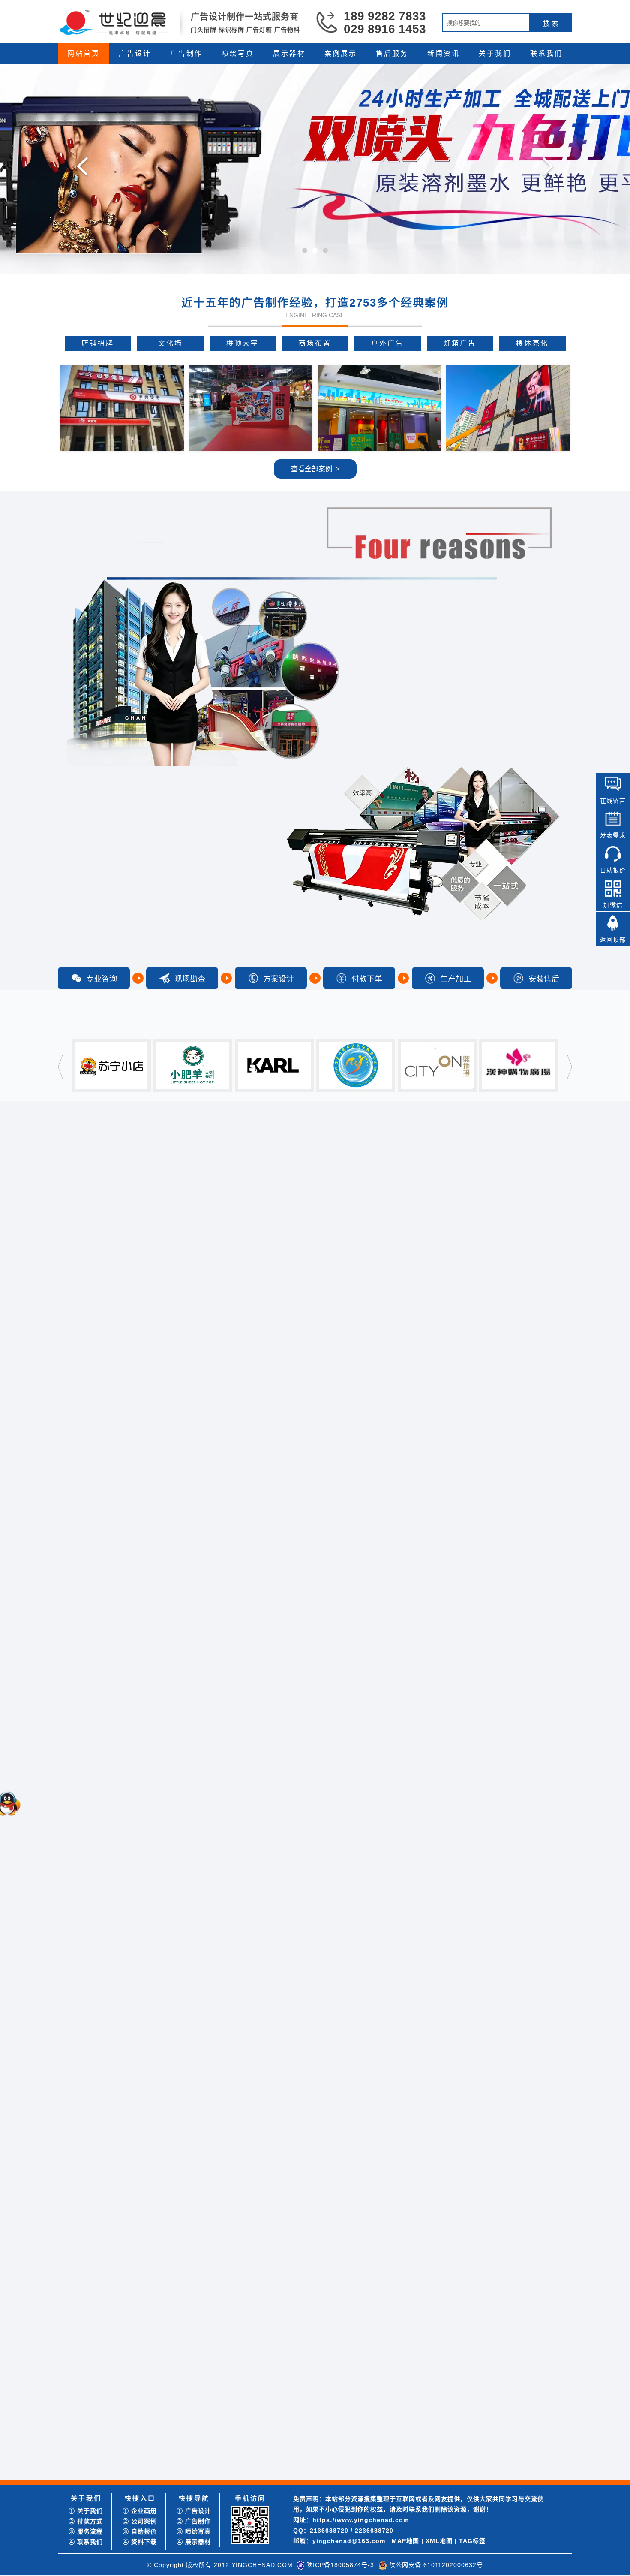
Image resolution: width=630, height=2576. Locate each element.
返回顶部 (613, 940)
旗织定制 (309, 1872)
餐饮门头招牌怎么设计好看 (285, 2413)
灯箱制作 (309, 1396)
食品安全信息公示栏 (105, 1800)
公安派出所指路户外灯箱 (111, 1613)
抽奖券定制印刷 (99, 1779)
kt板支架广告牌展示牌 (107, 2038)
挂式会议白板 (96, 2048)
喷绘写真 (238, 53)
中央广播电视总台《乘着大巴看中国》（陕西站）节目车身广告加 (162, 2423)
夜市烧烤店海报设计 (105, 1355)
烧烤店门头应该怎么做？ (282, 2475)
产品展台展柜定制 (90, 1927)
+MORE (393, 2068)
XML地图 (439, 2541)
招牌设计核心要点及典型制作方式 (294, 2464)
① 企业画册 (140, 2511)
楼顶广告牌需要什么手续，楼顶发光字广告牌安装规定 (495, 2413)
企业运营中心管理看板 (108, 1841)
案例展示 (341, 53)
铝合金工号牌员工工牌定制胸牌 (108, 1946)
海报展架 (252, 1872)
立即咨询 (570, 2320)
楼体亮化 (532, 343)
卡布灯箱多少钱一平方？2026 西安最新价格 (307, 2423)
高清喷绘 (252, 1634)
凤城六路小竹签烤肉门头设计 (105, 1251)
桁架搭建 (425, 1872)
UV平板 (541, 1634)
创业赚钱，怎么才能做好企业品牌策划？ (477, 2433)
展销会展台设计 (99, 1314)
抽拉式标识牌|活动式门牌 (100, 1479)
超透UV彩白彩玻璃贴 (106, 1821)
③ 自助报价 (140, 2531)
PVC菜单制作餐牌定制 (107, 1831)
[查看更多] (200, 2368)
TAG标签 (472, 2541)
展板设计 (425, 1158)
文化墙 (170, 343)
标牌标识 (483, 1396)
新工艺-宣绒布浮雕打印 (97, 1670)
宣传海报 (541, 1158)
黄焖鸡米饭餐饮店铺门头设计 (105, 1222)
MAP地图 (405, 2541)
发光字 (367, 1396)
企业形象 (309, 1158)
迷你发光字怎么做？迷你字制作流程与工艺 (480, 2464)
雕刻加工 (541, 1396)
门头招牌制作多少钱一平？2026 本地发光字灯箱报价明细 (325, 2403)
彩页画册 (483, 1158)
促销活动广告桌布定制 (108, 1810)
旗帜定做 (90, 2017)
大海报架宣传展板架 (93, 1908)
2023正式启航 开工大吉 (107, 2464)
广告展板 (367, 1634)
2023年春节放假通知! (104, 2475)
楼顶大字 (243, 343)
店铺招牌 (98, 343)
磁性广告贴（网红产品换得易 (117, 1851)
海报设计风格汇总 (102, 1293)
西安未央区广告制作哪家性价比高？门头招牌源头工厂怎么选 (504, 2382)
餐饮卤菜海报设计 (102, 1375)
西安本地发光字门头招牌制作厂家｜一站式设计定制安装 (324, 2392)
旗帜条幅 (425, 1634)
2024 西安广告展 (445, 2423)
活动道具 (367, 1872)
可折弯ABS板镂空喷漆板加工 (105, 1432)
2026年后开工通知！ (103, 2403)
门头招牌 (252, 1396)
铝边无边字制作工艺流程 (456, 2475)
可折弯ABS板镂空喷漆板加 (113, 1541)
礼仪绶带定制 (84, 1708)
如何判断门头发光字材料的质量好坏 (297, 2444)
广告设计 (135, 53)
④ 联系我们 (86, 2542)
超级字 (87, 1521)
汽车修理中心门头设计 (108, 1334)
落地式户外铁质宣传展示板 (102, 1936)
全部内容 (194, 1158)
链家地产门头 (96, 1562)
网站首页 (84, 53)
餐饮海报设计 (131, 1204)
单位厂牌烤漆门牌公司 (108, 1603)
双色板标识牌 (96, 1531)
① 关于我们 (86, 2511)
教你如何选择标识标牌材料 (285, 2454)
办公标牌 (541, 1872)
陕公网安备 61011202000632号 (436, 2565)
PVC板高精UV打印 (103, 1769)
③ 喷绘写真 (194, 2531)
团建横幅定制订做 (102, 1997)
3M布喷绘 (114, 1717)
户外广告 (387, 343)
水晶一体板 (81, 1680)
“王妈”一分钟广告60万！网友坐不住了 (474, 2403)
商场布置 (315, 343)
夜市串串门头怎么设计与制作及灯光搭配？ (306, 2433)
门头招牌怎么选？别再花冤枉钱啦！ (124, 2392)
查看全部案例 (315, 469)
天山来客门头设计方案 (96, 1260)
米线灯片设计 (84, 1241)
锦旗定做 (131, 1698)
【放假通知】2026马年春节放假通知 (124, 2413)
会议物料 (483, 1872)
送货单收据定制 (122, 1680)
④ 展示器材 (194, 2542)
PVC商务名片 (84, 1689)
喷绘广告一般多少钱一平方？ (462, 2392)
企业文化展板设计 (102, 1324)
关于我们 (495, 53)
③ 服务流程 (86, 2531)
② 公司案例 (140, 2521)
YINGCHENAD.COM (262, 2565)
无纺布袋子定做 (127, 1689)
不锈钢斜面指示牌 (90, 1955)
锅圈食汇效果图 (87, 1204)
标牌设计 (367, 1158)
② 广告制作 (194, 2521)
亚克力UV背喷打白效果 (98, 1736)
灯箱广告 (460, 343)
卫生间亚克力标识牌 (93, 1470)
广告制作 (186, 53)
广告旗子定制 (96, 2007)
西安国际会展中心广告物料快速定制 (471, 2444)
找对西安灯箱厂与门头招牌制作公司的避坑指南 (139, 2382)
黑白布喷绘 (81, 1717)
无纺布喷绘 (81, 1727)
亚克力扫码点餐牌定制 (96, 1442)
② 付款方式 (86, 2521)
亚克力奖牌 (93, 2028)
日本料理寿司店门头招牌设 (114, 1345)
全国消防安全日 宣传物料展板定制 (469, 2454)
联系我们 (546, 53)
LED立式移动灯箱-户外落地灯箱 (109, 1451)
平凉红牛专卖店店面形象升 (114, 1283)
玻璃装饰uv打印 (128, 1708)
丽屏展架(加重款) (90, 1918)
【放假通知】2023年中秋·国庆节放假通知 (131, 2433)
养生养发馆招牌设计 (93, 1232)
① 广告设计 (194, 2511)
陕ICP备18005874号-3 (340, 2565)
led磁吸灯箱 (93, 1572)
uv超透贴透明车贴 (90, 1698)
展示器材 (289, 53)
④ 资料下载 (140, 2542)
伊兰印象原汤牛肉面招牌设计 (105, 1213)
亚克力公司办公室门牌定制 (114, 1593)
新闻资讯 (444, 53)
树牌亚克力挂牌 (99, 1583)
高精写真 (309, 1634)
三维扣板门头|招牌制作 (97, 1498)
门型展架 (131, 1955)
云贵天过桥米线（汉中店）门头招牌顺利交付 (136, 2454)
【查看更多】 (385, 2219)
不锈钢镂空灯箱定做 (93, 1460)
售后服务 (392, 53)
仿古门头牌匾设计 (90, 1194)
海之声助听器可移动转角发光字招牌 (124, 2444)
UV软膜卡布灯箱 (89, 1489)
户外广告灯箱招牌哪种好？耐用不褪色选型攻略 (312, 2382)
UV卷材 (483, 1634)
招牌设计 (252, 1158)
